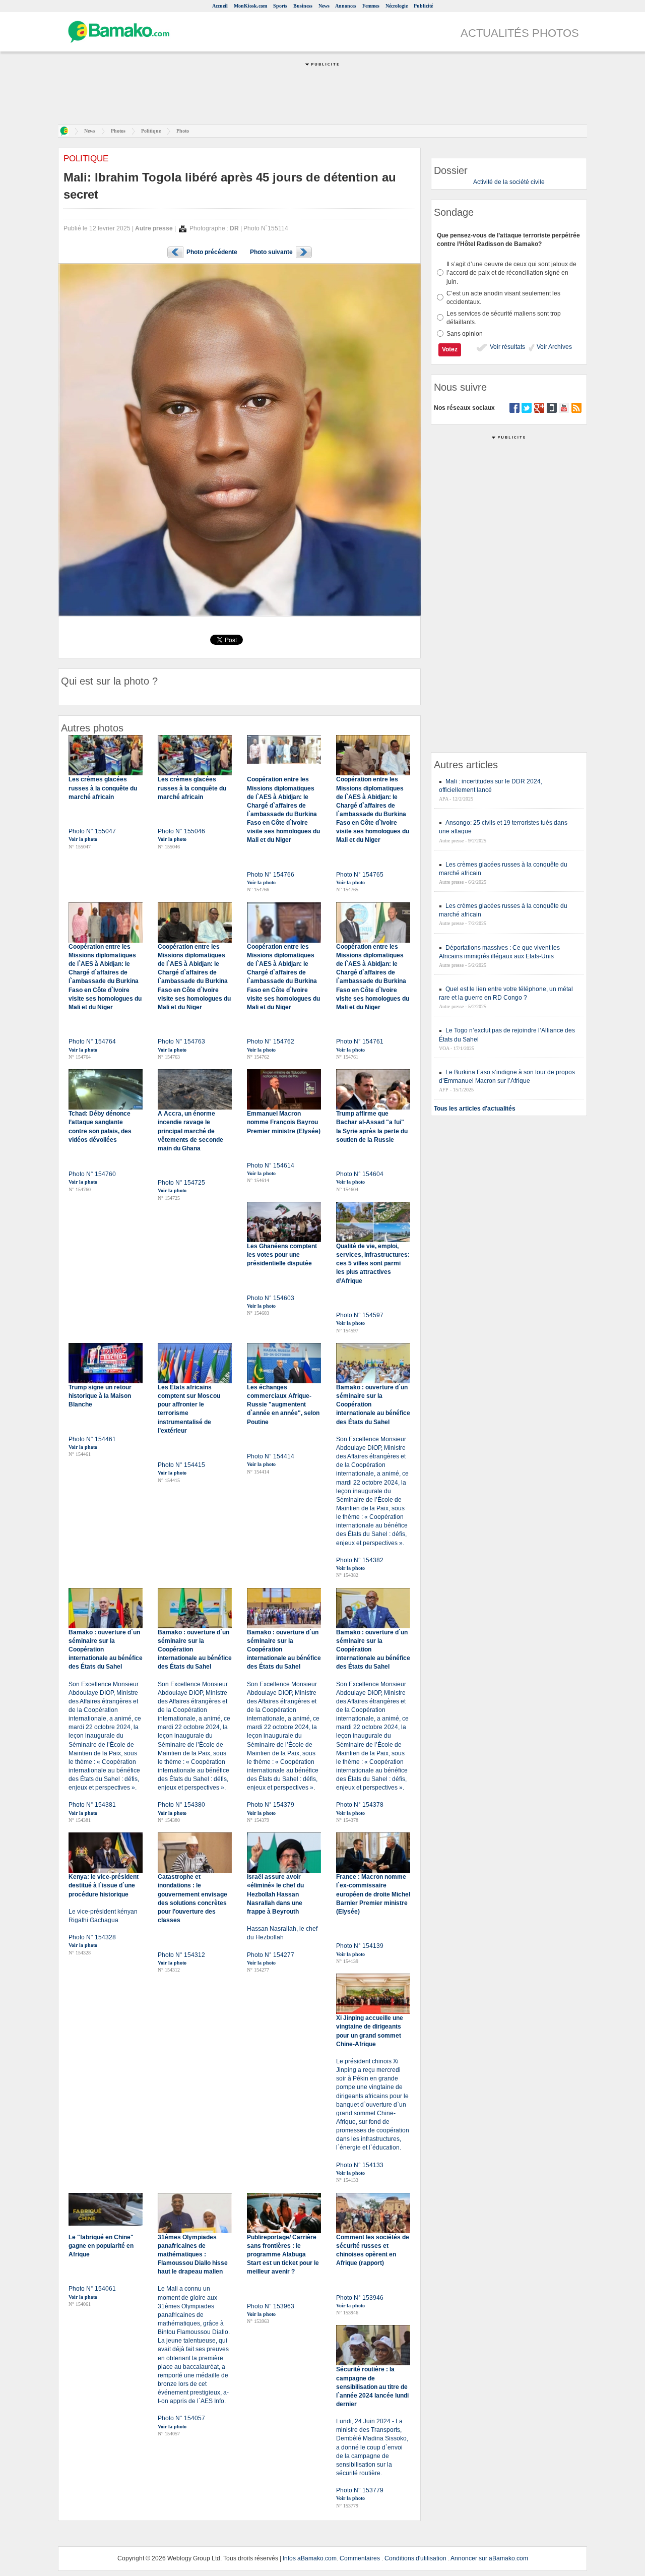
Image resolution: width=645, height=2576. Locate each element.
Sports (280, 6)
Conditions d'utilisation (415, 2558)
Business (303, 6)
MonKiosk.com (250, 6)
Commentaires (360, 2558)
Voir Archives (554, 347)
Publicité (423, 6)
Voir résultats (507, 347)
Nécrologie (397, 6)
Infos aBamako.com (310, 2558)
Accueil (220, 6)
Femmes (371, 6)
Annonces (346, 6)
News (324, 6)
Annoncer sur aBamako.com (489, 2558)
